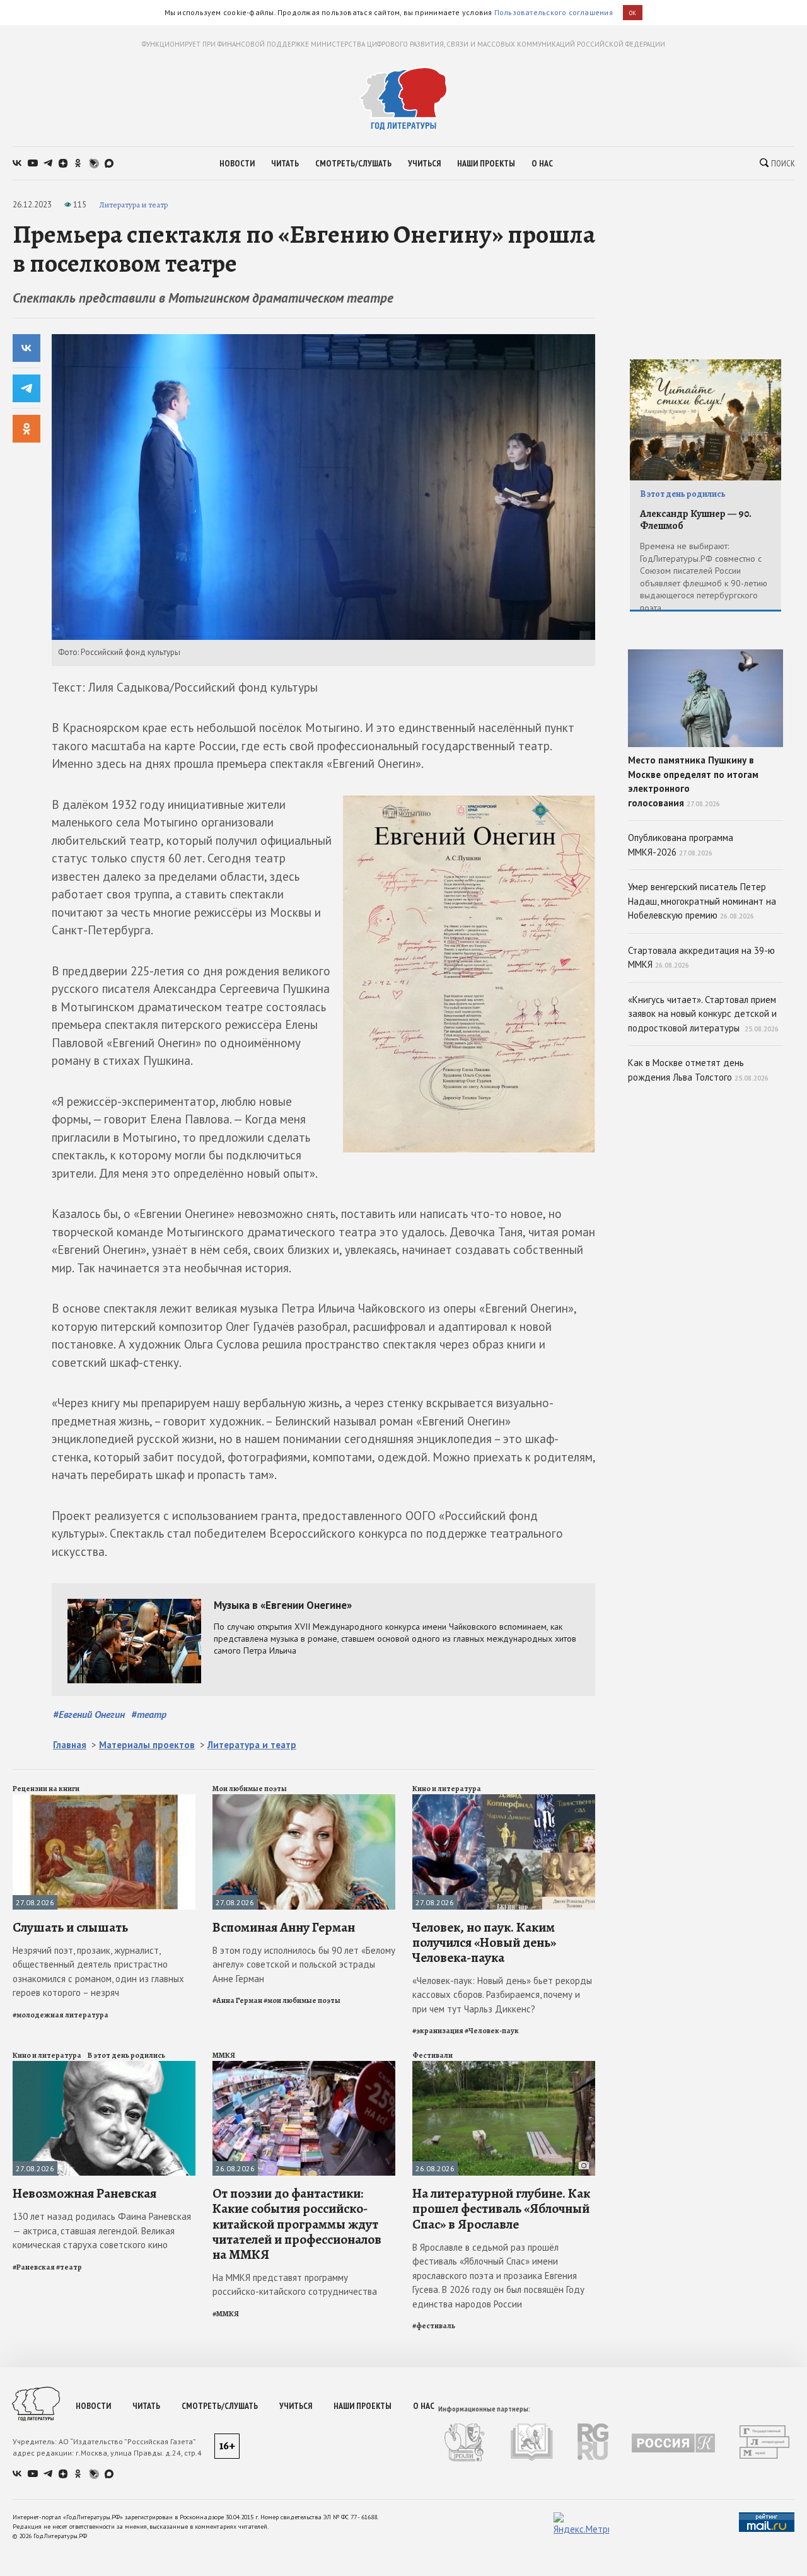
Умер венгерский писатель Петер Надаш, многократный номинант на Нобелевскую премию (702, 901)
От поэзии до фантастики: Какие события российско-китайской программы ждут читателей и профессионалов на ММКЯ (297, 2224)
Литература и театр (133, 205)
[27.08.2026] (104, 1800)
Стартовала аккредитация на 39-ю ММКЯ (701, 958)
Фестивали (433, 2055)
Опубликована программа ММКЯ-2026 (681, 845)
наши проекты (486, 163)
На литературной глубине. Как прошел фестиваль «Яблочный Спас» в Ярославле (501, 2208)
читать (285, 163)
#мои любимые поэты (302, 2000)
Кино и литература (447, 1789)
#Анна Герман (237, 2000)
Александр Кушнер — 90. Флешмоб (696, 520)
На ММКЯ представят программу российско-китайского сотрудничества (295, 2285)
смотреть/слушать (353, 163)
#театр (149, 1714)
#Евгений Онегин (89, 1714)
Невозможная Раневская (84, 2193)
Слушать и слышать (70, 1927)
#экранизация (438, 2031)
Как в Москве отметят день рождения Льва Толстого (698, 1070)
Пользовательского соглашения (554, 12)
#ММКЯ (226, 2314)
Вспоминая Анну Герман (284, 1927)
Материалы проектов (147, 1745)
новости (237, 163)
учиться (424, 163)
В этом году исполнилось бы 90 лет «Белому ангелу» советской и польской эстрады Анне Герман (304, 1964)
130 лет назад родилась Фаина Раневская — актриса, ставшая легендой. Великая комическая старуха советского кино (102, 2231)
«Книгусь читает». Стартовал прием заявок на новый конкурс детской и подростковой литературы (703, 1014)
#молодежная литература (61, 2015)
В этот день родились (126, 2055)
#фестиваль (434, 2326)
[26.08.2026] (304, 2066)
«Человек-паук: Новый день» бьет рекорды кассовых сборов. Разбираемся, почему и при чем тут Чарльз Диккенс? (502, 1995)
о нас (542, 163)
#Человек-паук (492, 2031)
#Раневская (34, 2267)
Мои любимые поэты (250, 1789)
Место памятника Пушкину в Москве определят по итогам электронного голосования (693, 781)
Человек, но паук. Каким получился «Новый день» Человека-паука (484, 1942)
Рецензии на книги (46, 1789)
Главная (70, 1745)
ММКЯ (224, 2055)
